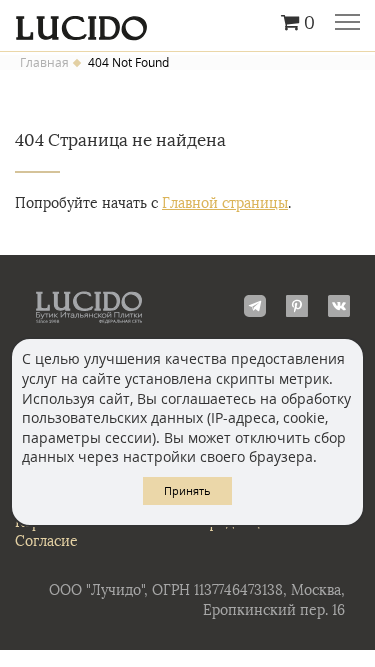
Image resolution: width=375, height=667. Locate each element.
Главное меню (347, 24)
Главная (44, 63)
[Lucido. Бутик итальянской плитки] (187, 23)
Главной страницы (225, 203)
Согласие (46, 541)
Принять (187, 490)
